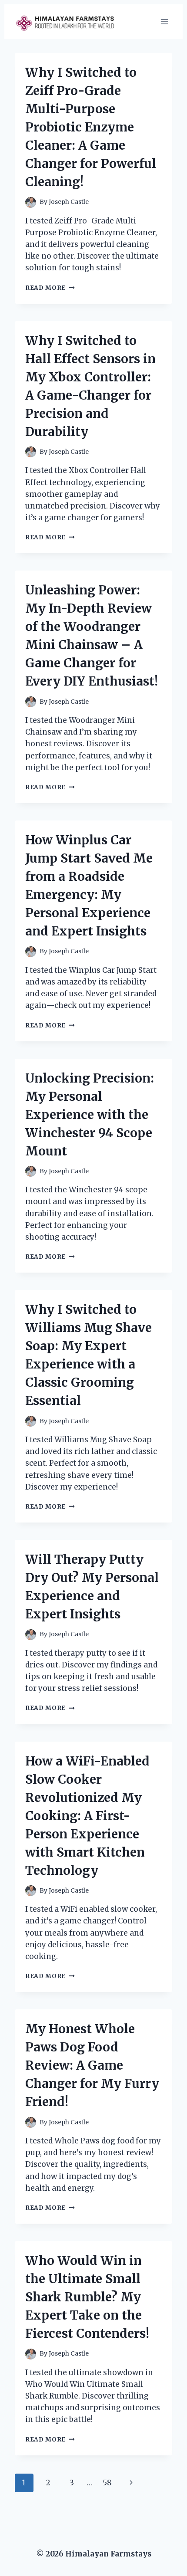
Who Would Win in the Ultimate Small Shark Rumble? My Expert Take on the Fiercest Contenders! (87, 2297)
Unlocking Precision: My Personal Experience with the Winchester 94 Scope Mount (90, 1115)
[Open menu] (164, 21)
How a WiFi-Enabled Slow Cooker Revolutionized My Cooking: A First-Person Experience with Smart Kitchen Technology (87, 1816)
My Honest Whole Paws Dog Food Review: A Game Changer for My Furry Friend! (92, 2065)
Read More (50, 288)
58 (107, 2483)
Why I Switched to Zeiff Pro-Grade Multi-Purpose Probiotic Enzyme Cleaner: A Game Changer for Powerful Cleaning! (91, 127)
